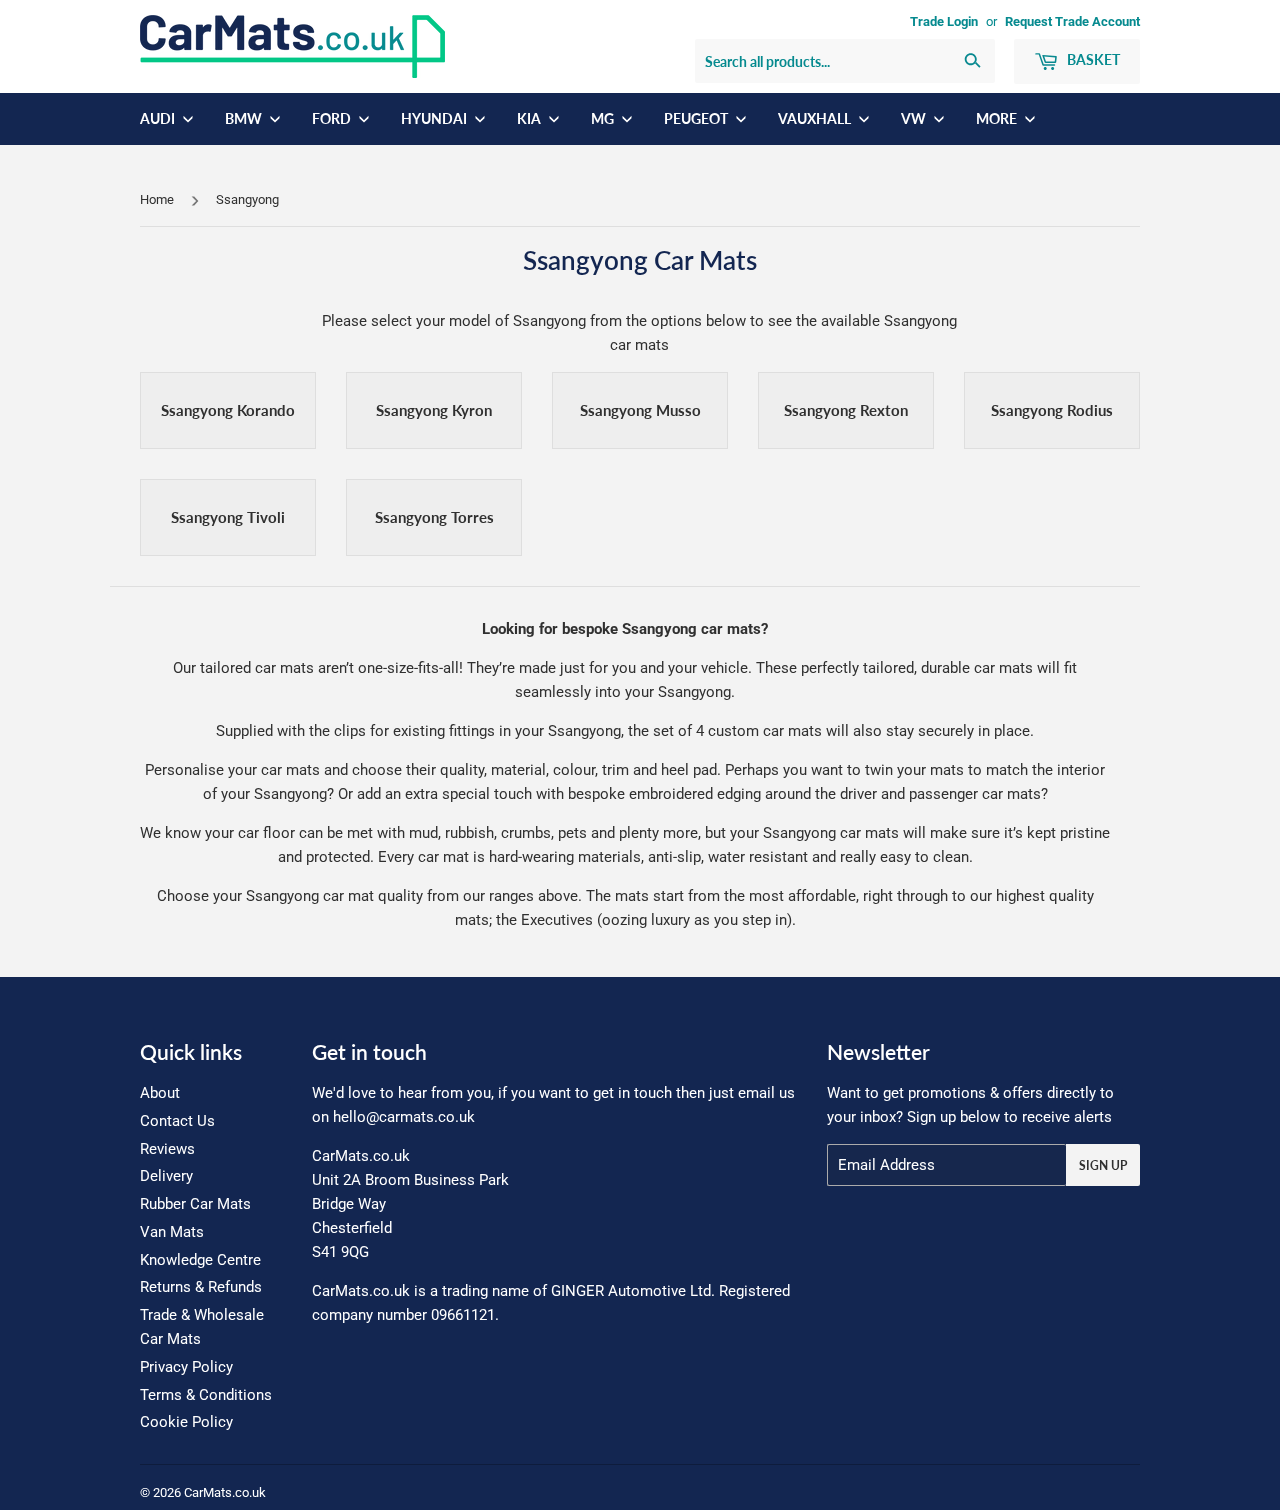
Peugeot (697, 118)
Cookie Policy (186, 1422)
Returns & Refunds (201, 1287)
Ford (333, 118)
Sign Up (1103, 1165)
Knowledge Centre (200, 1260)
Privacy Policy (186, 1367)
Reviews (167, 1149)
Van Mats (172, 1232)
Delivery (166, 1176)
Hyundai (435, 118)
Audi (159, 118)
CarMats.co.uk (225, 1492)
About (160, 1093)
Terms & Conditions (206, 1395)
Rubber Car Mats (195, 1204)
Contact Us (177, 1121)
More (998, 118)
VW (915, 118)
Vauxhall (816, 118)
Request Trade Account (1072, 21)
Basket (1092, 59)
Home (157, 199)
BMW (245, 118)
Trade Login (944, 21)
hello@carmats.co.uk (404, 1117)
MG (604, 118)
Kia (530, 118)
